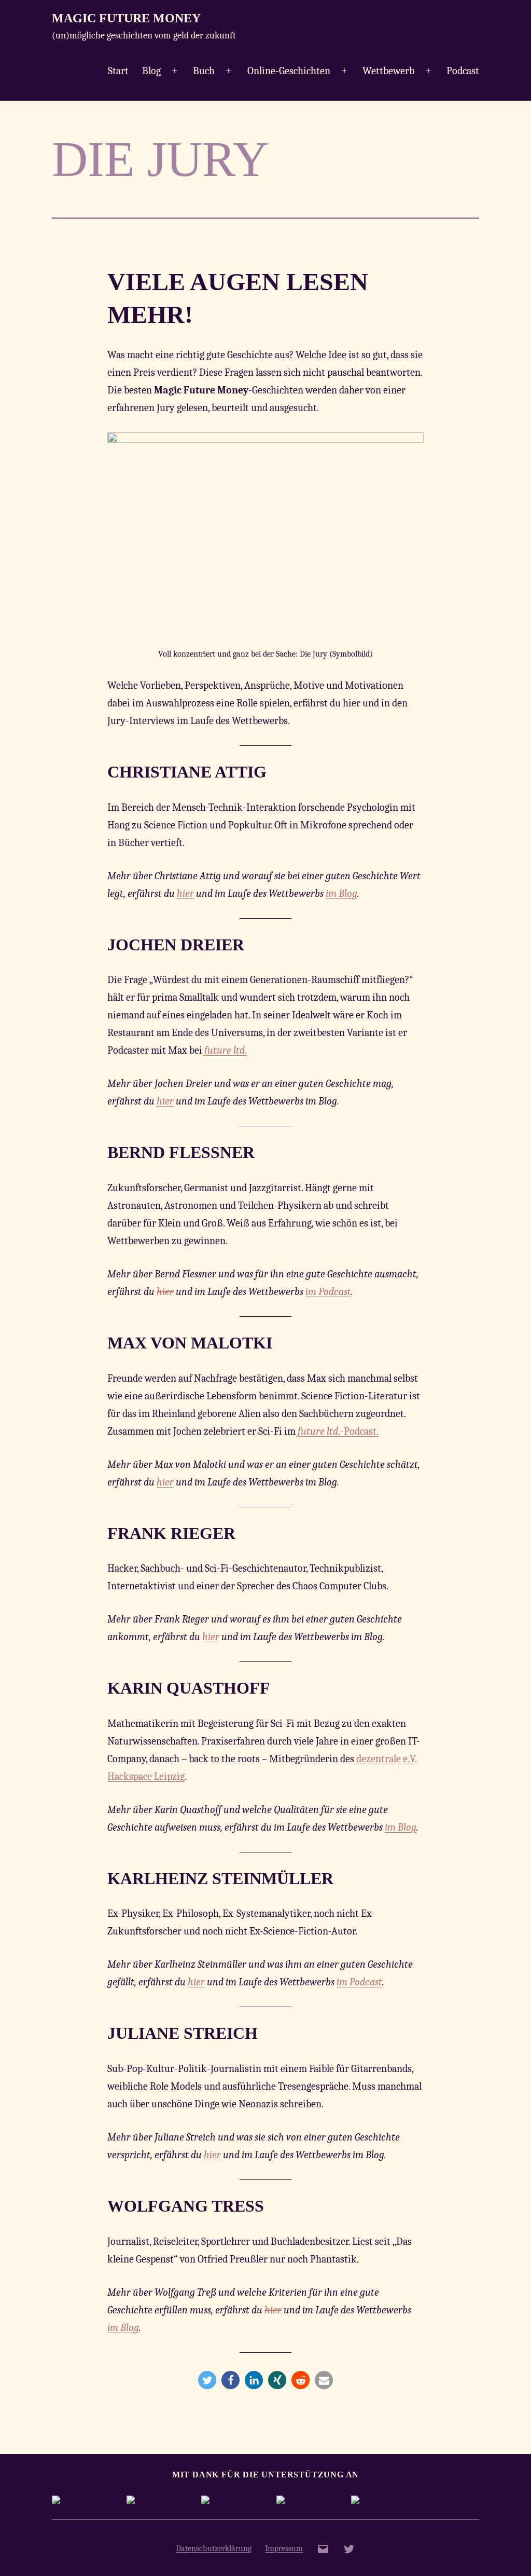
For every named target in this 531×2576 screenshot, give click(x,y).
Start (118, 71)
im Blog (341, 894)
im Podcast (328, 1292)
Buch (204, 71)
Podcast (463, 71)
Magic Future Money (126, 18)
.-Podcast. (338, 1431)
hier (185, 894)
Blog (151, 71)
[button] (207, 2380)
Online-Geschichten (289, 71)
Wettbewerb (388, 71)
